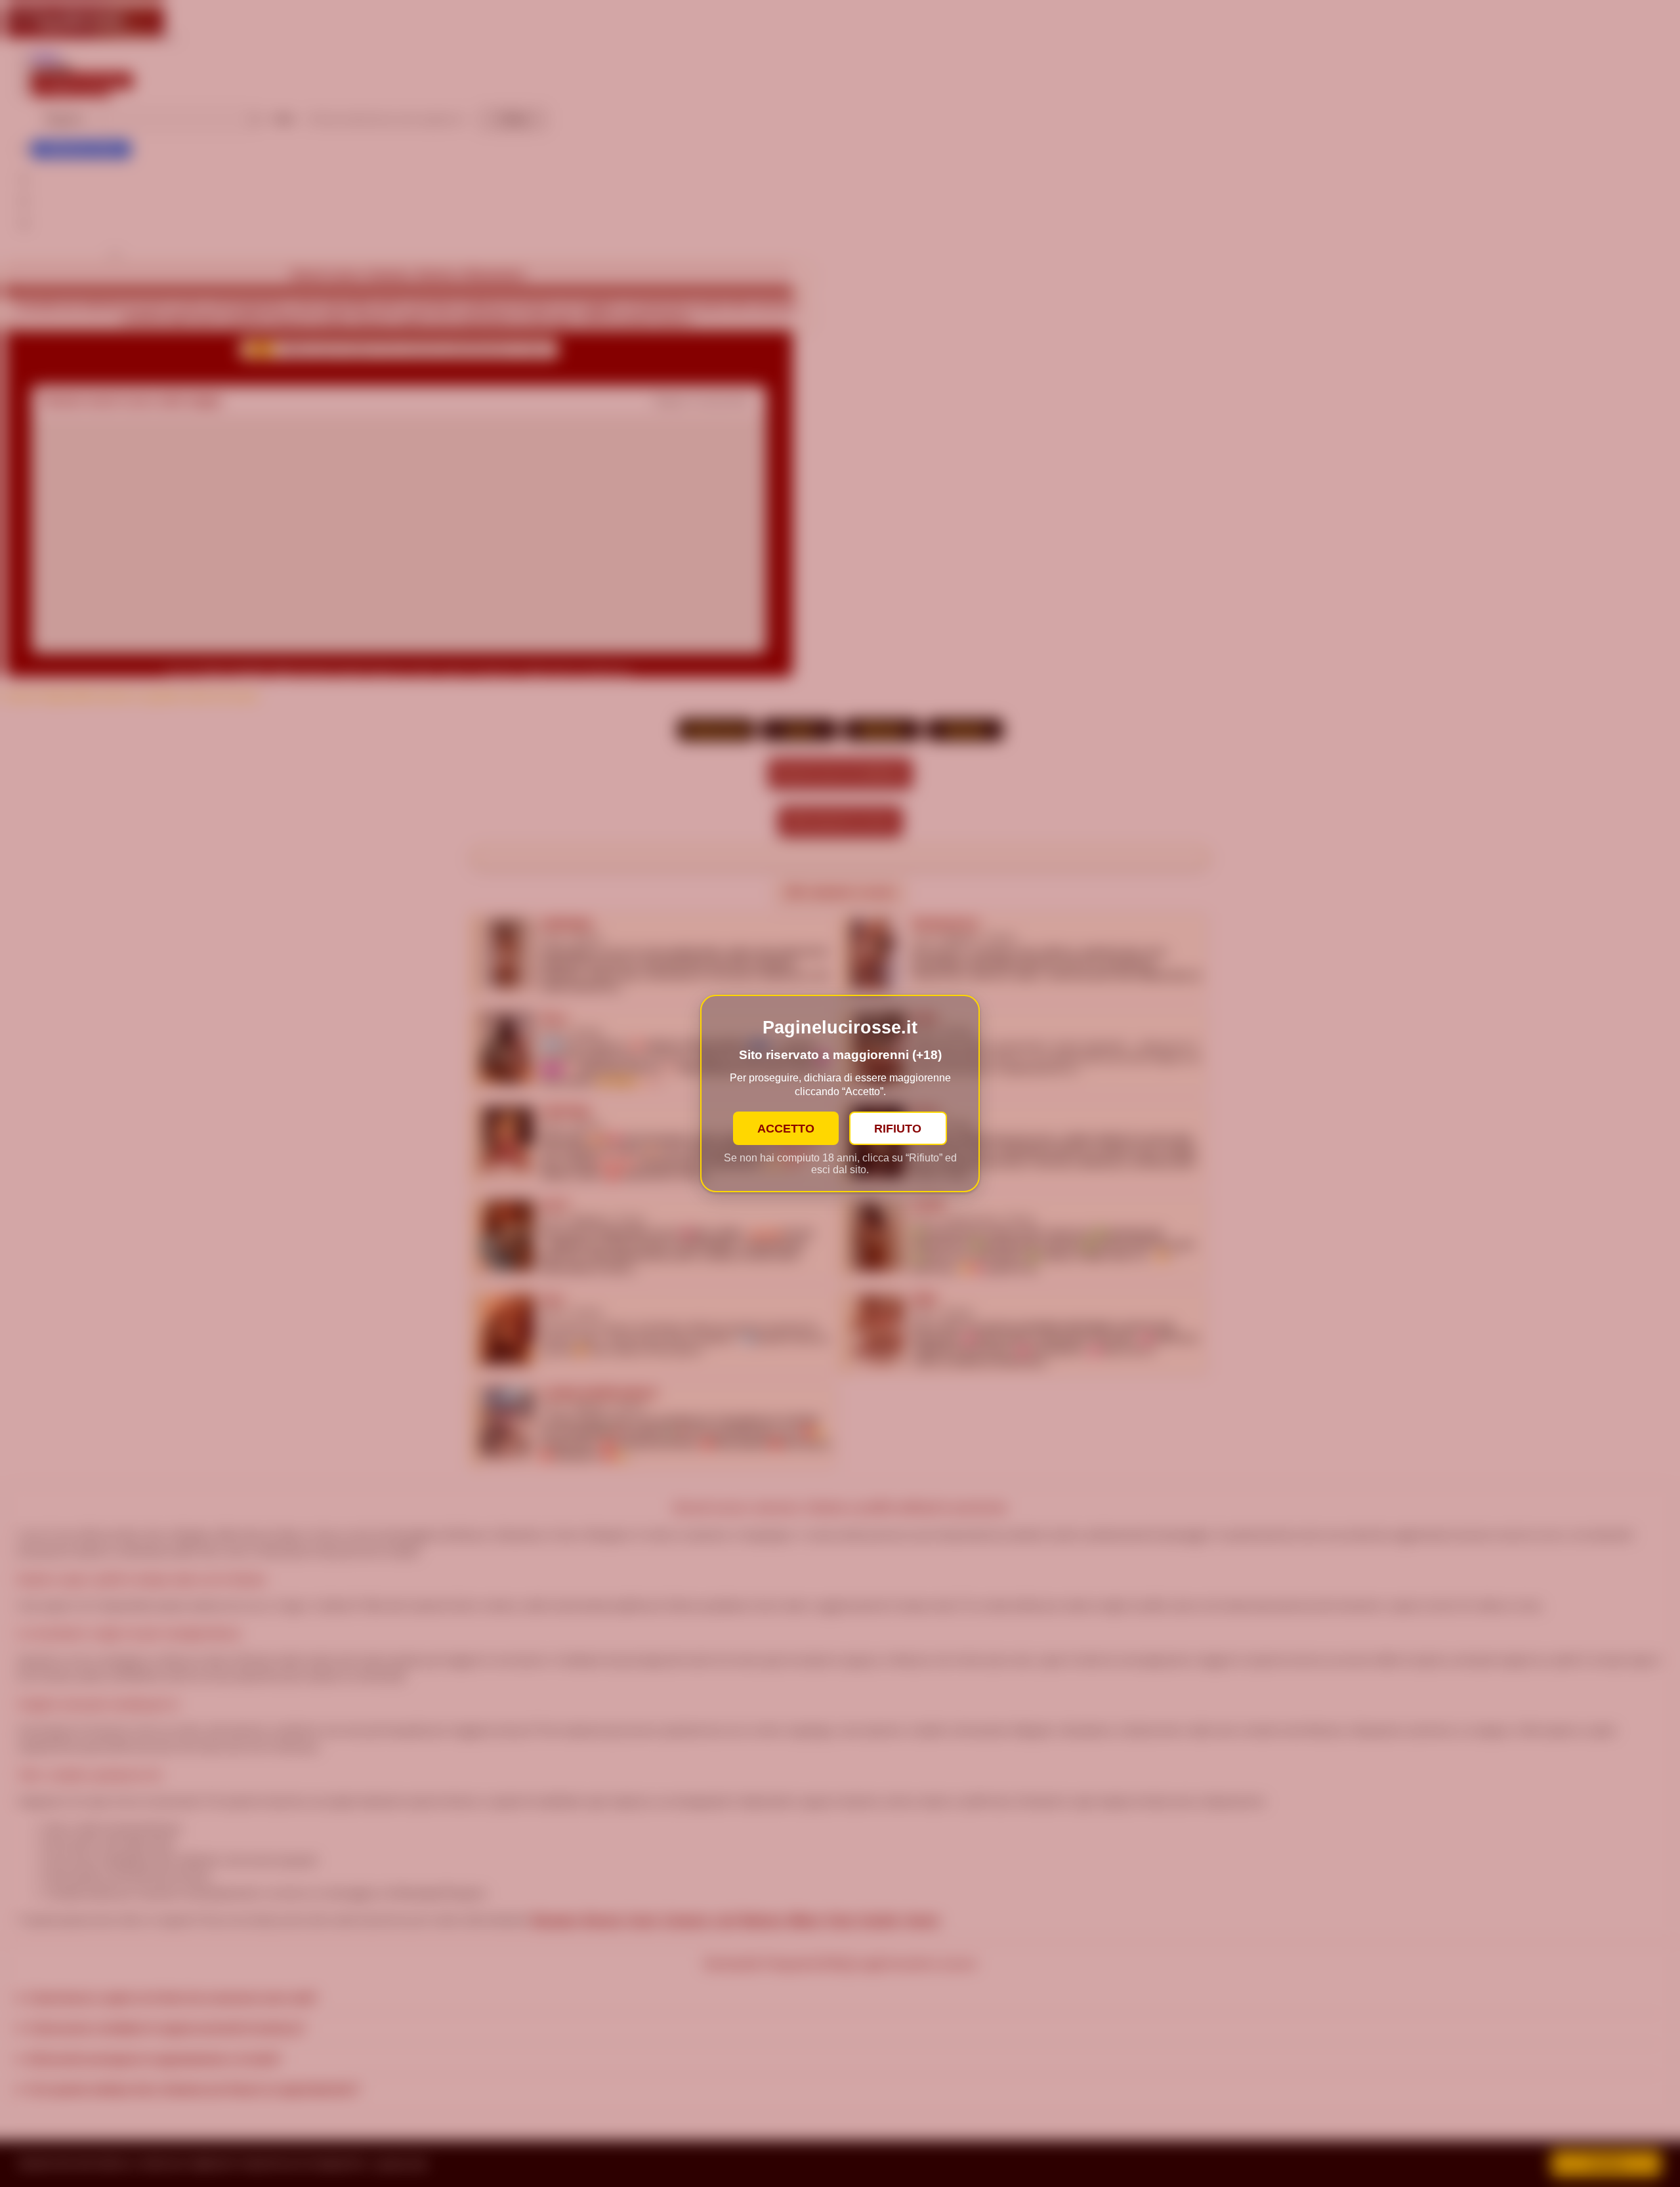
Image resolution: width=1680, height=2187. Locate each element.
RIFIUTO (898, 1128)
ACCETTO (786, 1128)
